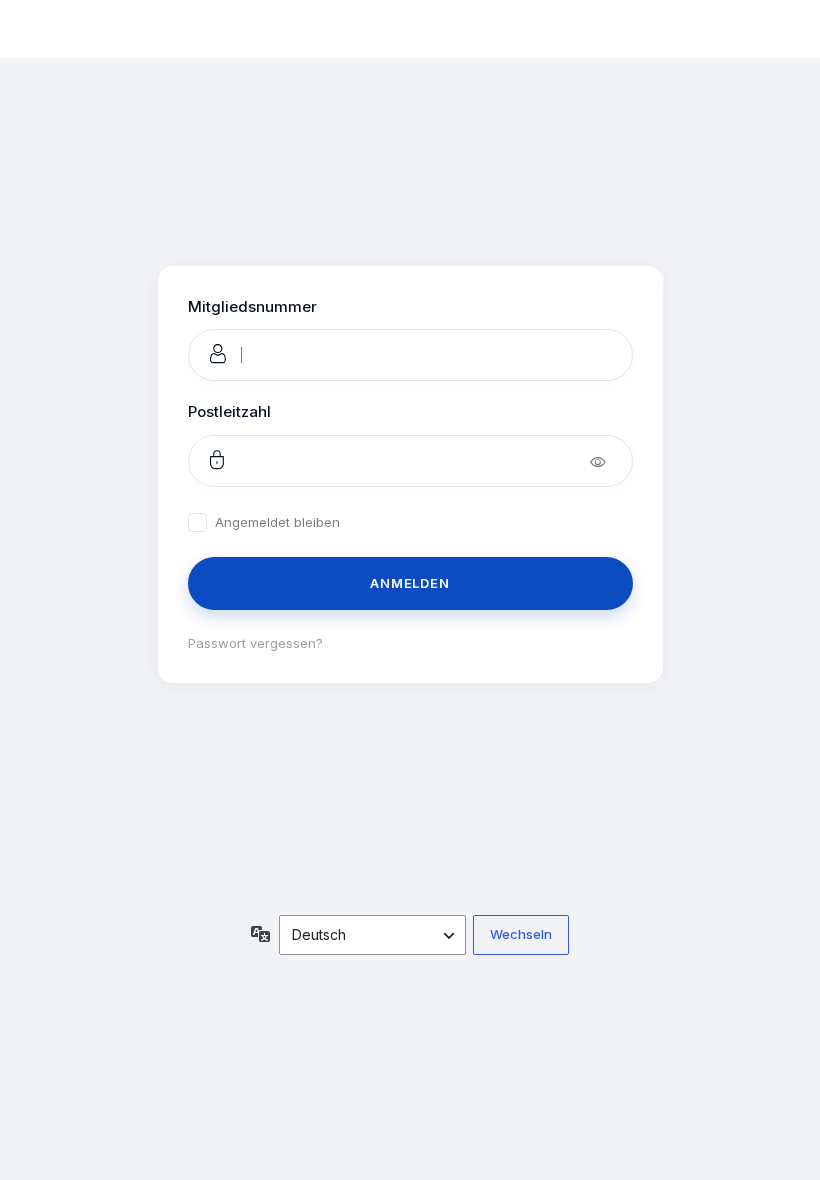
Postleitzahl (229, 411)
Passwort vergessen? (255, 643)
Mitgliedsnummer (252, 306)
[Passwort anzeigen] (611, 461)
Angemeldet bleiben (277, 522)
